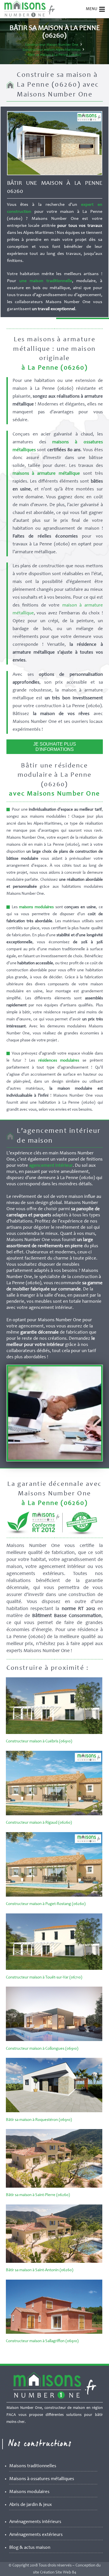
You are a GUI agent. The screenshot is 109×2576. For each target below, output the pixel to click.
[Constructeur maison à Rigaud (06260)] (54, 1814)
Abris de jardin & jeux (31, 2505)
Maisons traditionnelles (33, 2466)
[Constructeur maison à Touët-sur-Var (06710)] (54, 1969)
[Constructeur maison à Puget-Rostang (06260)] (54, 1896)
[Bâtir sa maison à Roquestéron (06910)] (54, 2111)
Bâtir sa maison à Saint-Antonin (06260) (40, 2270)
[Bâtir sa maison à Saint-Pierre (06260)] (54, 2187)
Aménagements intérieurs (35, 2522)
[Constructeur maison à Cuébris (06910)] (54, 1733)
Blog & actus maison (30, 2548)
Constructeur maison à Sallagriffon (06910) (42, 2341)
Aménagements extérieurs (36, 2535)
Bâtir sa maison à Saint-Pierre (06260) (38, 2195)
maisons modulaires (36, 907)
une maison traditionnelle (46, 281)
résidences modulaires (59, 1061)
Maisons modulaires (29, 2492)
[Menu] (102, 9)
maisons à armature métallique (46, 474)
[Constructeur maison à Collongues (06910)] (54, 2040)
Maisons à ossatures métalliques (42, 2479)
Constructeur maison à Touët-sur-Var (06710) (44, 1977)
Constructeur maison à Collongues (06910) (42, 2049)
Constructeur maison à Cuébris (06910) (39, 1741)
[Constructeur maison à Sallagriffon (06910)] (54, 2333)
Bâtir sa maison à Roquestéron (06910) (39, 2120)
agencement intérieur (51, 1166)
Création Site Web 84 (58, 2572)
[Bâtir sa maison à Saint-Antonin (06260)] (54, 2262)
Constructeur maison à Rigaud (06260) (39, 1823)
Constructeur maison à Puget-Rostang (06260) (46, 1904)
